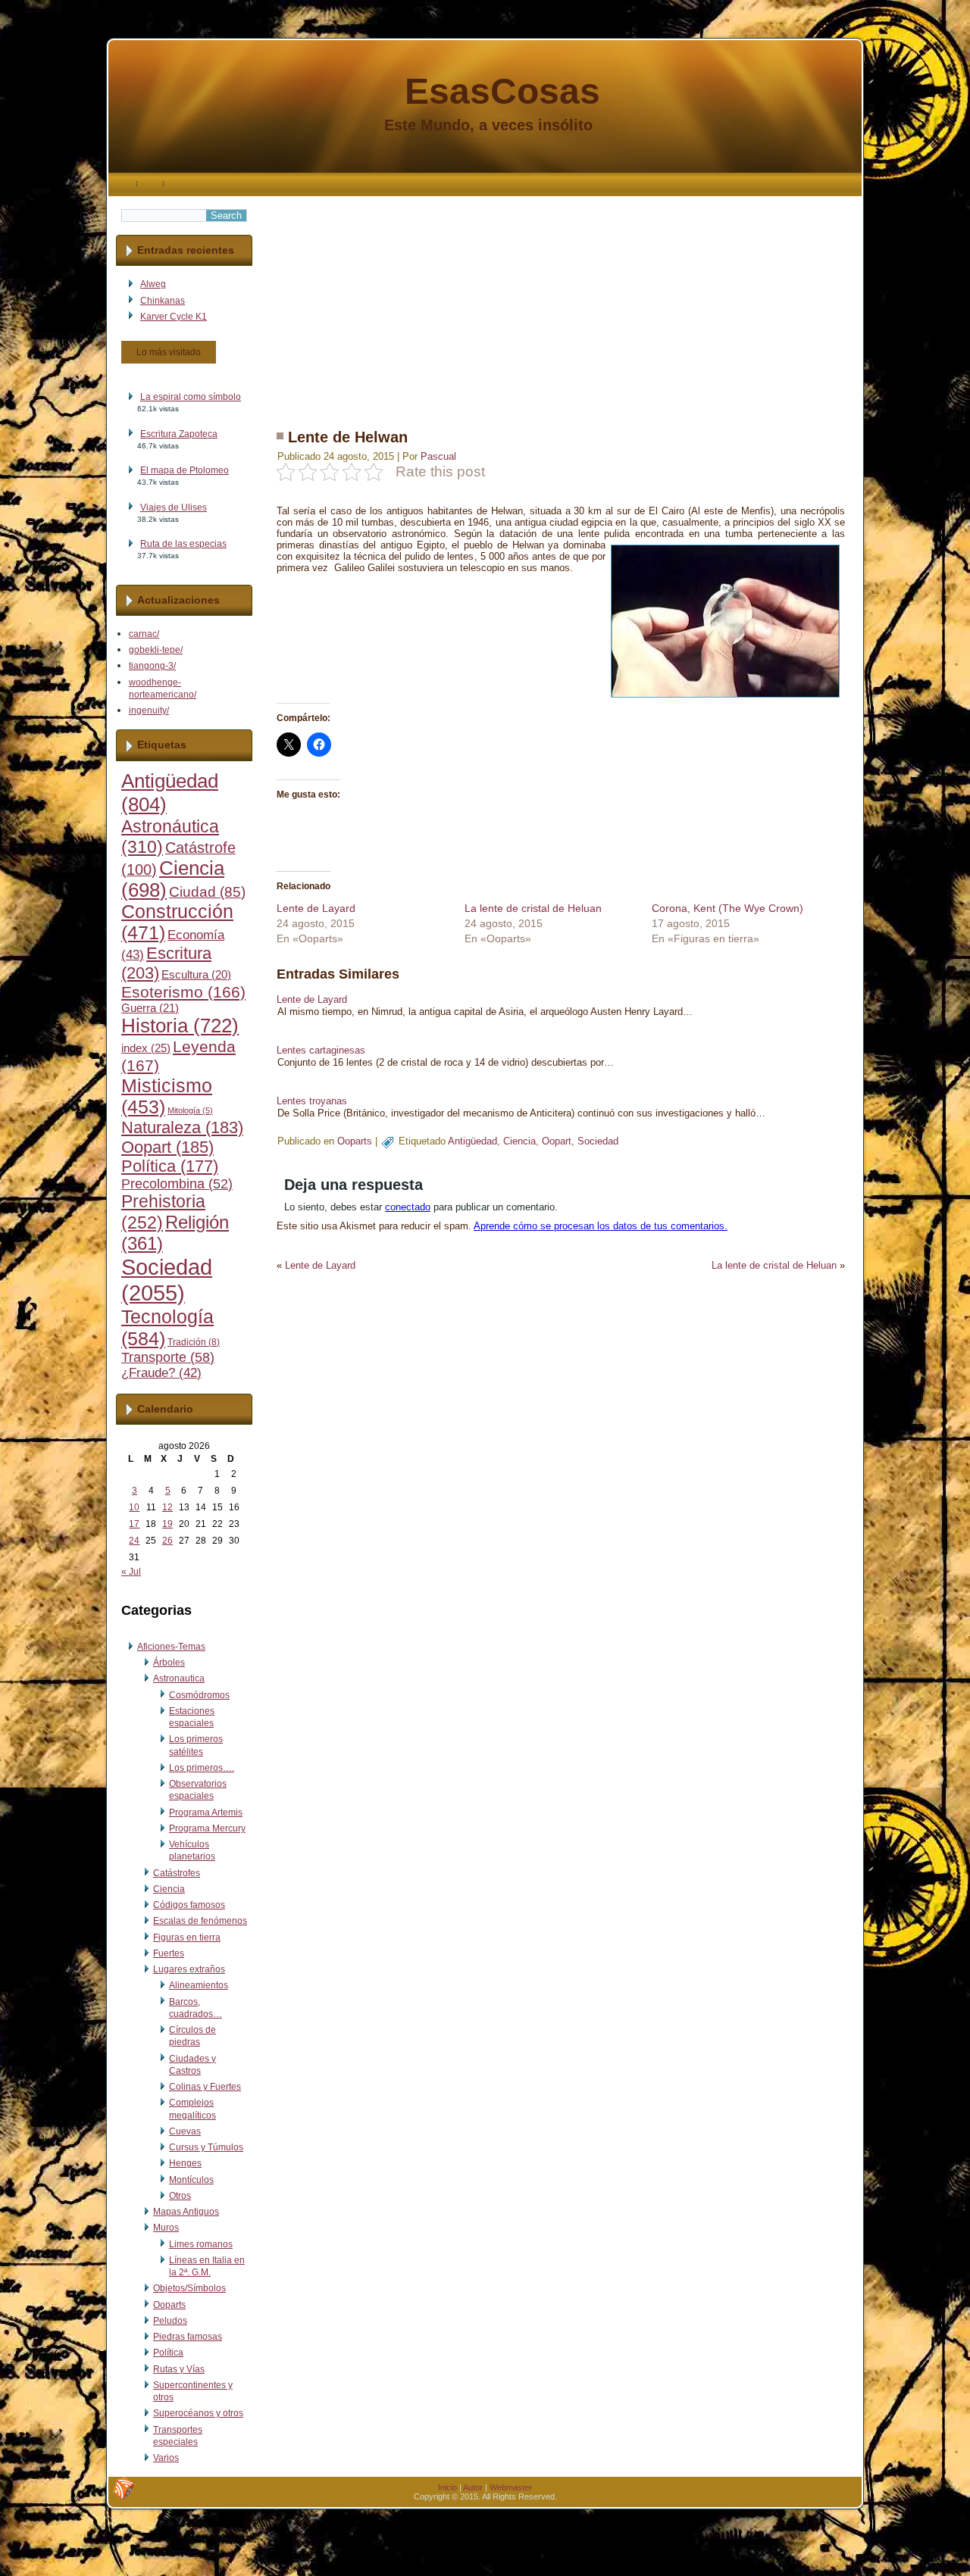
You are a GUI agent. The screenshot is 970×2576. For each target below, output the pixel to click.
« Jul (131, 1572)
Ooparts (169, 2305)
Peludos (170, 2321)
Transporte (168, 1357)
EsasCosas (502, 91)
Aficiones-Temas (171, 1647)
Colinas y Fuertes (205, 2087)
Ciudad (207, 892)
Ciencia (169, 1889)
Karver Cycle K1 (174, 317)
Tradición (194, 1342)
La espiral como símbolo (191, 397)
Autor (473, 2487)
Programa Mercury (207, 1828)
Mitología (190, 1110)
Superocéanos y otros (198, 2413)
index (146, 1048)
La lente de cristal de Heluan (533, 908)
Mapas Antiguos (186, 2212)
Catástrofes (177, 1873)
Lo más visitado (169, 352)
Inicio (447, 2487)
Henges (185, 2163)
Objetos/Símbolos (189, 2288)
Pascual (438, 456)
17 (134, 1524)
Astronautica (179, 1678)
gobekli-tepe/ (156, 650)
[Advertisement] (561, 302)
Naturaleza (182, 1127)
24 (134, 1541)
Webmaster (511, 2487)
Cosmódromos (199, 1695)
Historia (180, 1026)
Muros (166, 2228)
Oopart (167, 1147)
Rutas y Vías (179, 2369)
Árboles (169, 1663)
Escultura (196, 975)
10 (134, 1507)
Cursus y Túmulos (206, 2147)
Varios (166, 2458)
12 (167, 1507)
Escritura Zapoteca (179, 434)
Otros (180, 2196)
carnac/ (144, 634)
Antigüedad (472, 1141)
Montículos (191, 2180)
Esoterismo (183, 992)
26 (167, 1541)
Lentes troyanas (312, 1101)
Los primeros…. (202, 1768)
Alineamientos (199, 1985)
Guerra (150, 1008)
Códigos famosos (189, 1905)
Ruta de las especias (183, 544)
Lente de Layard (316, 908)
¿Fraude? (161, 1373)
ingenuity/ (149, 710)
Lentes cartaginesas (321, 1050)
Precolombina (177, 1184)
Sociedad (167, 1280)
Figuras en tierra (187, 1937)
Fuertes (169, 1953)
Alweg (153, 284)
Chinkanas (163, 301)
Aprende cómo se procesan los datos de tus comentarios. (601, 1226)
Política (170, 1166)
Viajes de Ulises (174, 507)
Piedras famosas (188, 2337)
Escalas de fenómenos (200, 1921)
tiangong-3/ (152, 666)
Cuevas (185, 2131)
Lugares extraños (189, 1969)
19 (167, 1524)
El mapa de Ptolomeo (185, 470)
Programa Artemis (206, 1813)
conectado (408, 1207)
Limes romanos (201, 2244)
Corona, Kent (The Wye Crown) (727, 908)
